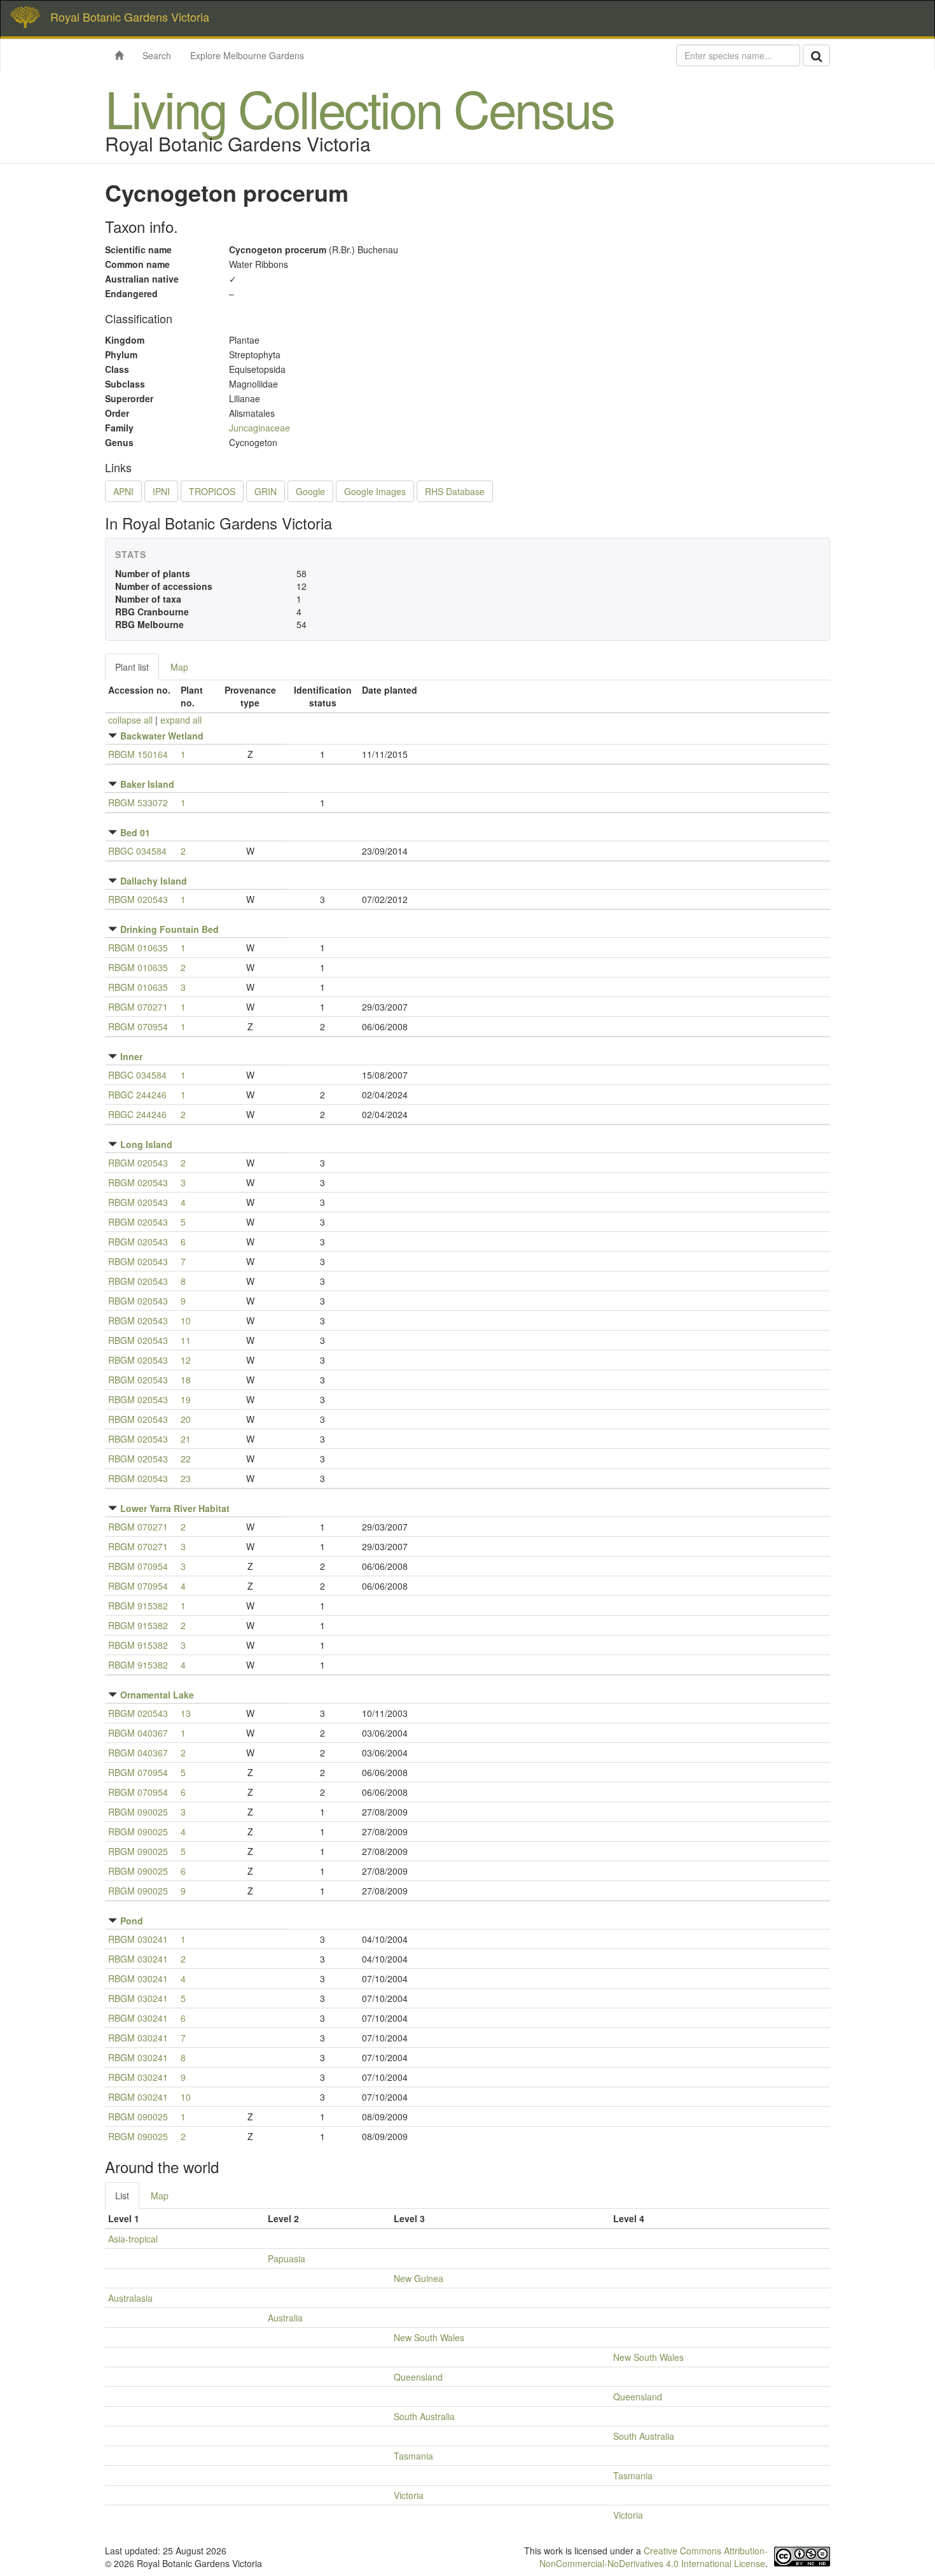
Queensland (418, 2377)
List (122, 2195)
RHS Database (455, 491)
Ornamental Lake (157, 1695)
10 (186, 1320)
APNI (123, 491)
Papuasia (287, 2258)
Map (179, 667)
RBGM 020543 (138, 899)
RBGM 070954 (138, 1026)
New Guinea (419, 2278)
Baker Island (147, 784)
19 (186, 1399)
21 (186, 1439)
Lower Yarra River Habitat (175, 1508)
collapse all (130, 720)
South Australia (424, 2416)
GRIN (266, 491)
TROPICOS (212, 491)
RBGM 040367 (138, 1733)
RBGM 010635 (138, 948)
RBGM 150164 (138, 754)
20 (186, 1419)
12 (186, 1360)
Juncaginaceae (260, 428)
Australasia (130, 2298)
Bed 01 (135, 832)
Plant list (132, 667)
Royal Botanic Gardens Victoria (130, 17)
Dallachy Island (154, 881)
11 (186, 1340)
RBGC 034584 (137, 851)
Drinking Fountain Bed (170, 929)
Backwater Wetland (162, 736)
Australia (285, 2318)
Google (310, 491)
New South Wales (429, 2337)
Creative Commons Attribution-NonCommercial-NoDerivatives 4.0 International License (654, 2557)
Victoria (409, 2495)
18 (186, 1380)
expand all (181, 720)
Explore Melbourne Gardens (247, 55)
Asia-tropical (133, 2239)
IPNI (161, 491)
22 (186, 1459)
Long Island (146, 1144)
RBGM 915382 (138, 1606)
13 (186, 1713)
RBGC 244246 (137, 1095)
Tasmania (413, 2456)
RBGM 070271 (138, 1007)
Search (157, 55)
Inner (131, 1056)
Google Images (375, 491)
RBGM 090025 (138, 1812)
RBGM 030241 (138, 1939)
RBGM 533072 (138, 802)
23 (186, 1478)
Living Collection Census (359, 107)
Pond (132, 1921)
